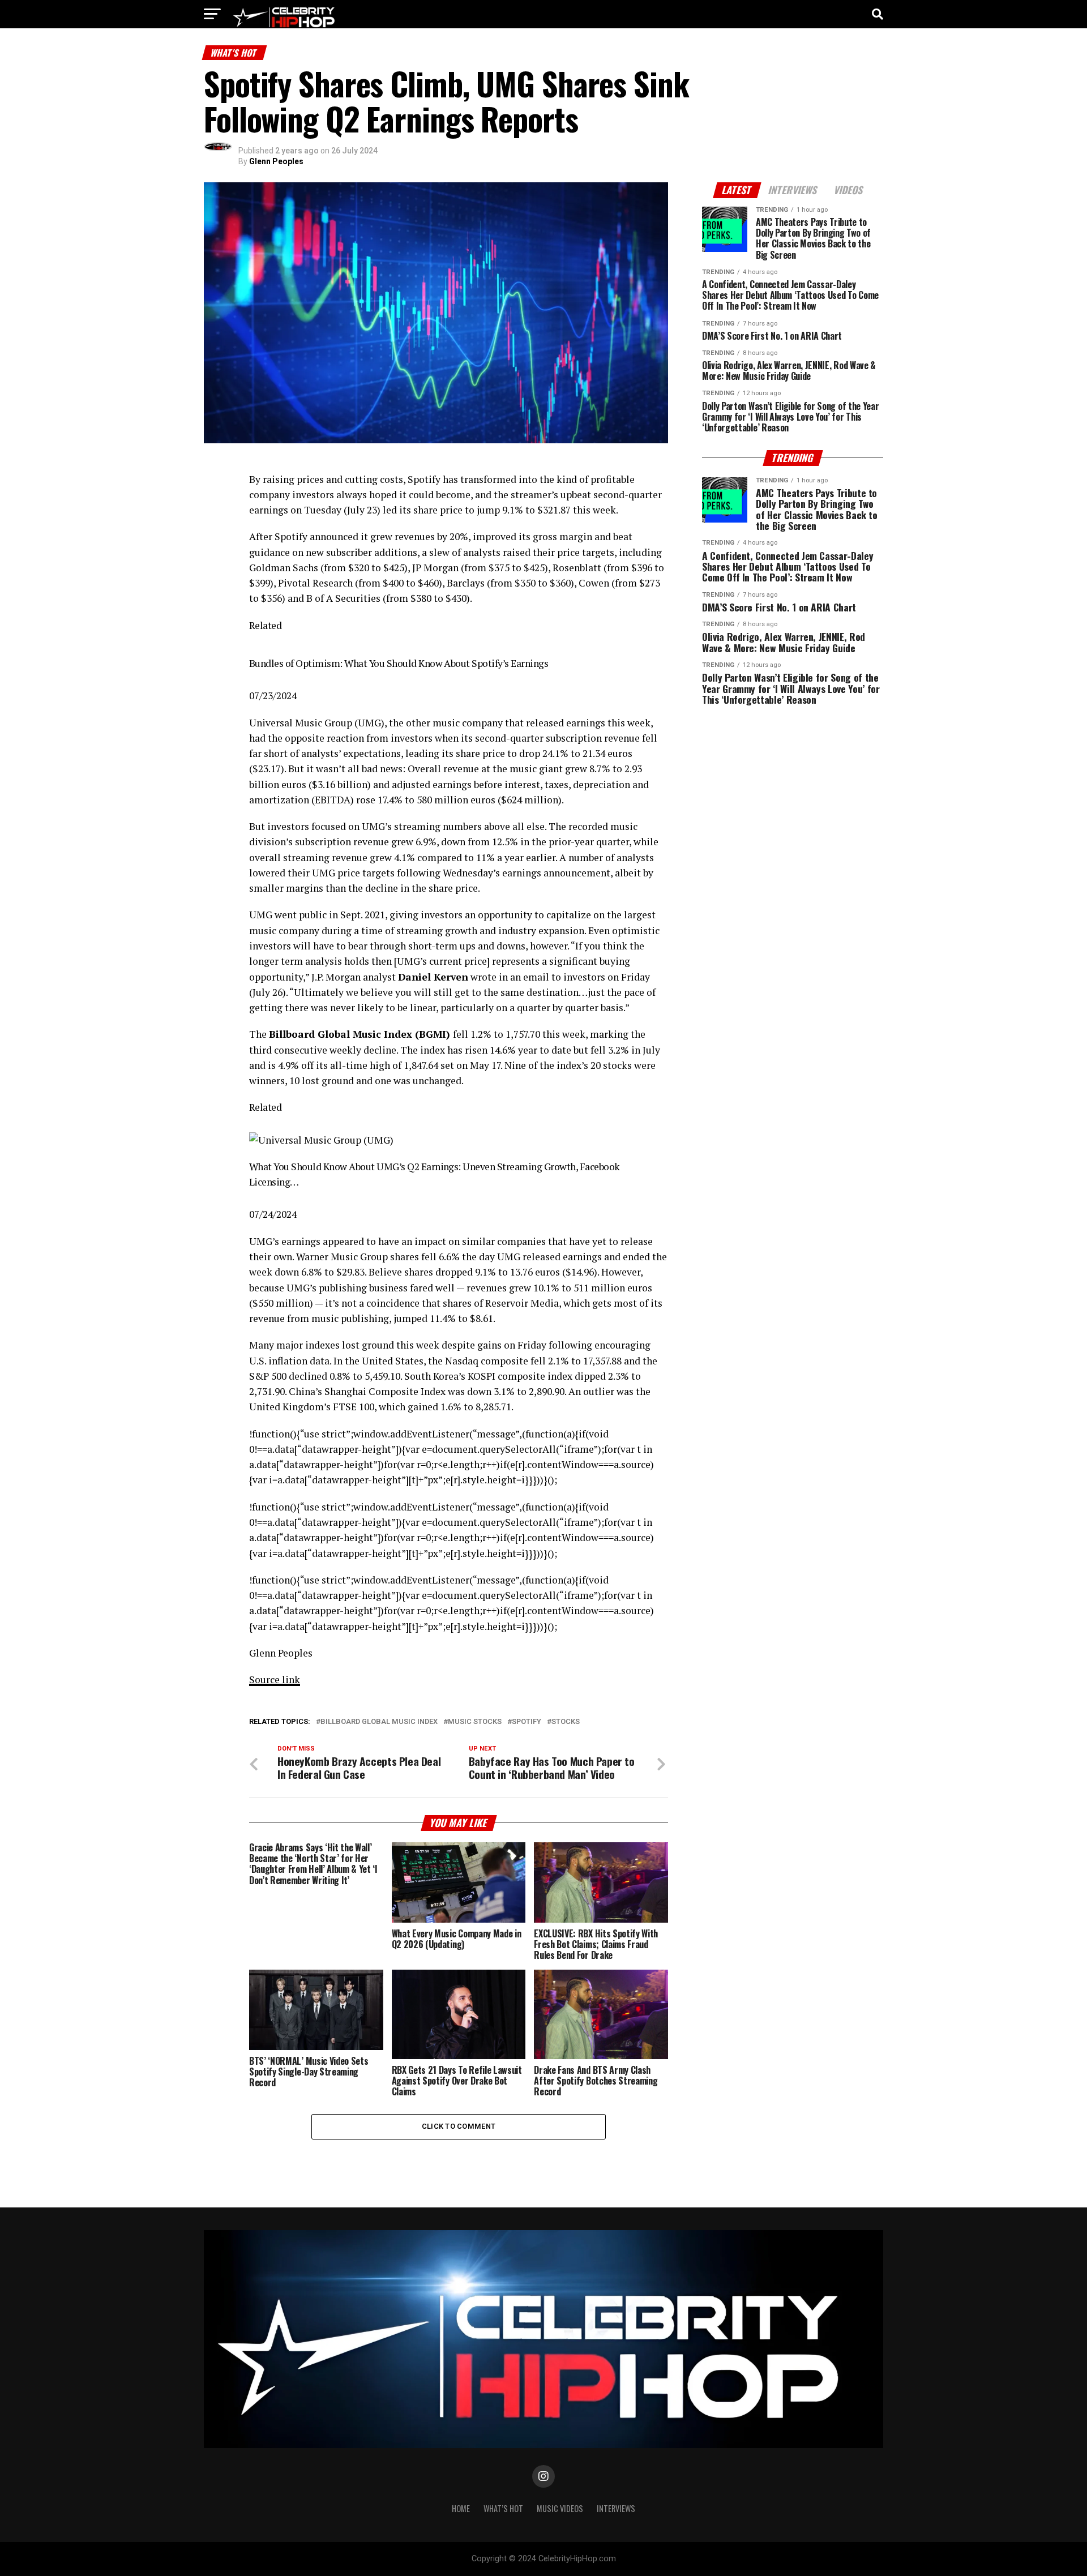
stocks (566, 1722)
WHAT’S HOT (503, 2508)
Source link (275, 1679)
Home (461, 2508)
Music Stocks (475, 1722)
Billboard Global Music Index (379, 1722)
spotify (527, 1722)
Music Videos (560, 2508)
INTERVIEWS (616, 2508)
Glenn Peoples (276, 161)
